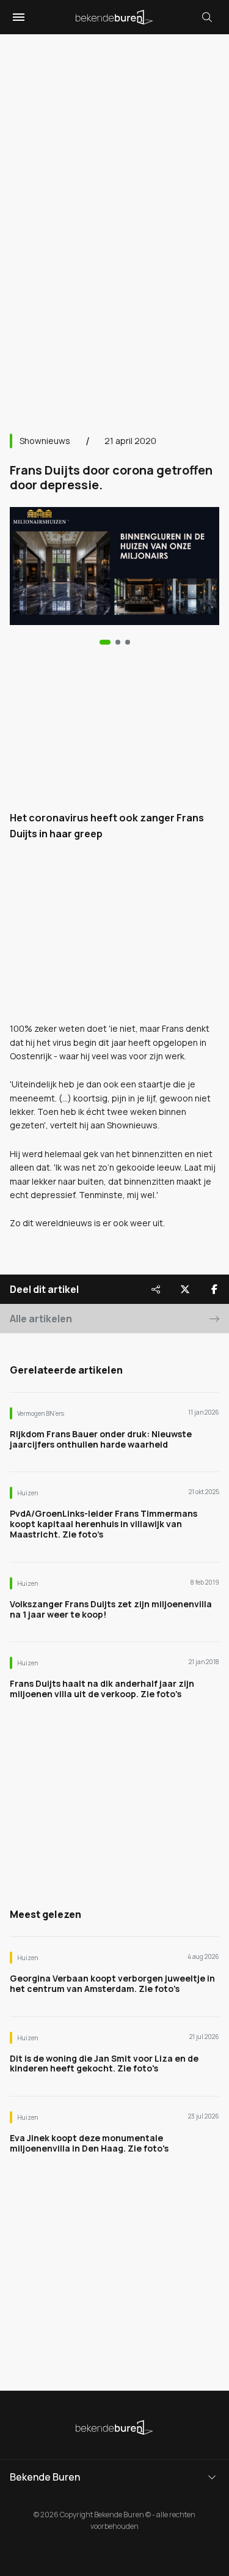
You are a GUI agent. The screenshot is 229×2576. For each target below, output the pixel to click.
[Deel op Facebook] (214, 1289)
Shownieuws (45, 441)
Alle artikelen (41, 1319)
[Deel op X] (185, 1289)
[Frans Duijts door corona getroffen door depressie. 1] (118, 642)
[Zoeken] (207, 17)
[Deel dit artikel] (156, 1289)
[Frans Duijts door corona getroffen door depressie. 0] (105, 642)
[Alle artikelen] (128, 642)
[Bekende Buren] (114, 17)
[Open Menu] (17, 17)
